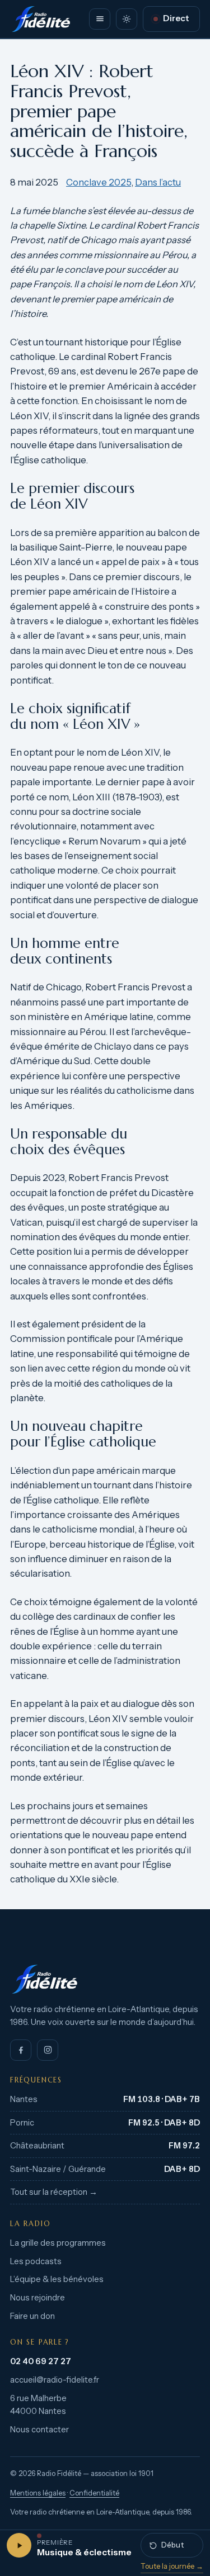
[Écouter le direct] (19, 2545)
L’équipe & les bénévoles (57, 2279)
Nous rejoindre (38, 2298)
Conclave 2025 (99, 182)
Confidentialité (94, 2493)
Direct (176, 18)
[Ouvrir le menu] (100, 19)
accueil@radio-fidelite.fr (55, 2380)
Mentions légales (38, 2493)
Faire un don (32, 2316)
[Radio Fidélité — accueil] (41, 19)
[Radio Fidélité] (105, 1979)
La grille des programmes (58, 2243)
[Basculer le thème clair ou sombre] (127, 19)
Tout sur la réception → (54, 2192)
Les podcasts (36, 2261)
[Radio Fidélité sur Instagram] (48, 2050)
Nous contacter (39, 2430)
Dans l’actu (158, 182)
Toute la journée (172, 2566)
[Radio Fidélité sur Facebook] (21, 2050)
